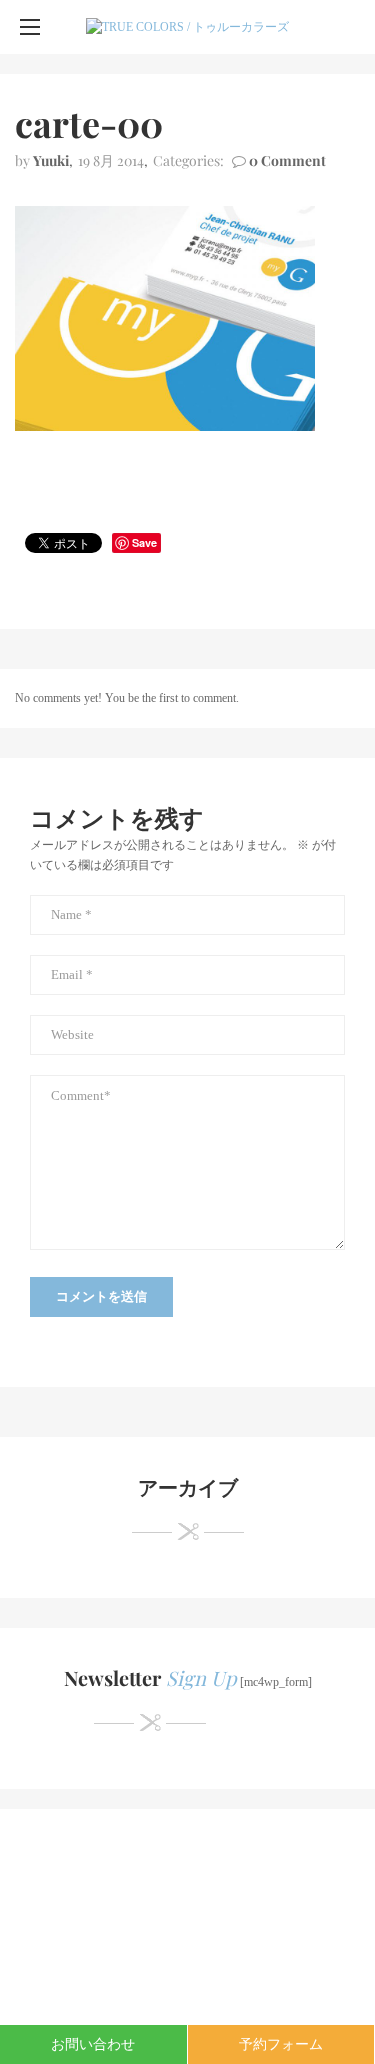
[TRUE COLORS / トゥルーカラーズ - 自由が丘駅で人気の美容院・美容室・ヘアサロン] (187, 27)
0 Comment (287, 160)
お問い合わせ (93, 2044)
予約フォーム (281, 2044)
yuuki (51, 160)
